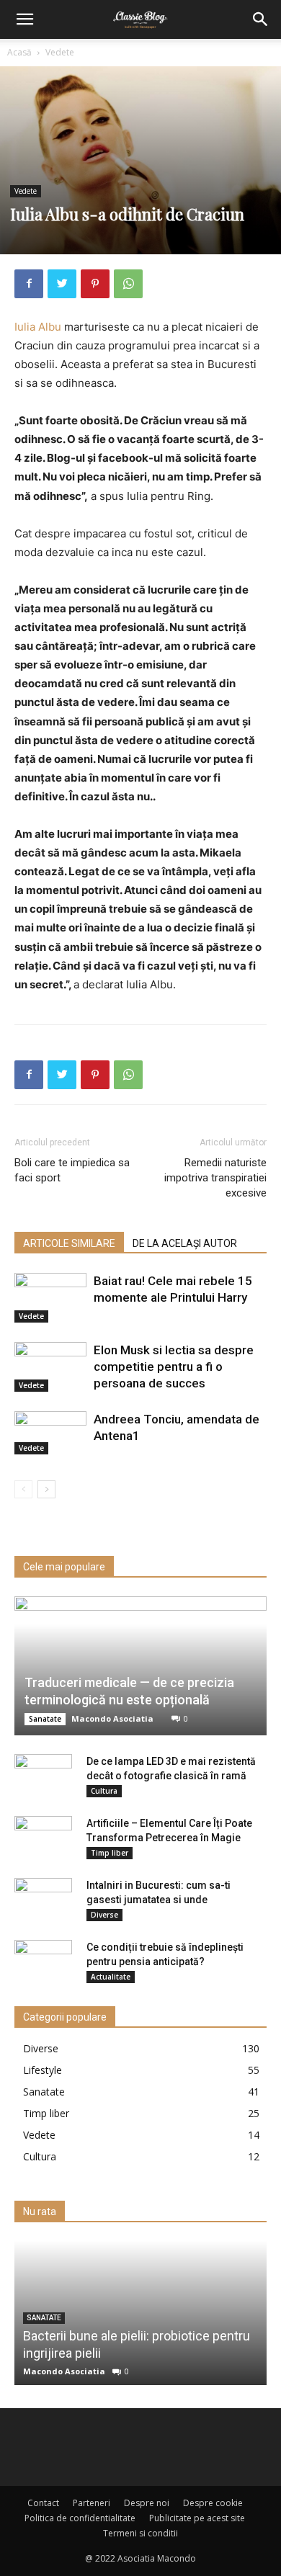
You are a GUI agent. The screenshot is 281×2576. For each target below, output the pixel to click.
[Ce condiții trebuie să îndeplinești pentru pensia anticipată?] (43, 1962)
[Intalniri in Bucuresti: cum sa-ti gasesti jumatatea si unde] (43, 1900)
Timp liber (110, 1853)
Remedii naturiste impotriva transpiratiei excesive (215, 1178)
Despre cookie (213, 2503)
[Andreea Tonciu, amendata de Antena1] (50, 1433)
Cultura (104, 1791)
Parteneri (92, 2503)
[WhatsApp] (128, 284)
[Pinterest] (95, 284)
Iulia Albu (38, 327)
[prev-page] (23, 1489)
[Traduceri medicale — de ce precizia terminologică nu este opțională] (140, 1666)
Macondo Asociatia (112, 1718)
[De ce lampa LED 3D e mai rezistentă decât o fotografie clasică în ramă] (43, 1776)
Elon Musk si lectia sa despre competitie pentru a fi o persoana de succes (174, 1367)
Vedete (60, 52)
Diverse (104, 1915)
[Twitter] (62, 284)
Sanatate (45, 1719)
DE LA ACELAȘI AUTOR (185, 1243)
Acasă (19, 52)
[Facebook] (29, 284)
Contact (43, 2503)
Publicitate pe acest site (197, 2518)
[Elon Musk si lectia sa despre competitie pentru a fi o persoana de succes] (50, 1367)
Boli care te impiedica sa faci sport (72, 1170)
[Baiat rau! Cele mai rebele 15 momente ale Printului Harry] (50, 1298)
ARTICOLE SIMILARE (69, 1243)
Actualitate (111, 1977)
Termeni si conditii (140, 2533)
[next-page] (46, 1489)
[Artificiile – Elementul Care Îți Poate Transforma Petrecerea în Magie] (43, 1838)
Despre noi (147, 2503)
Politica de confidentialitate (80, 2518)
